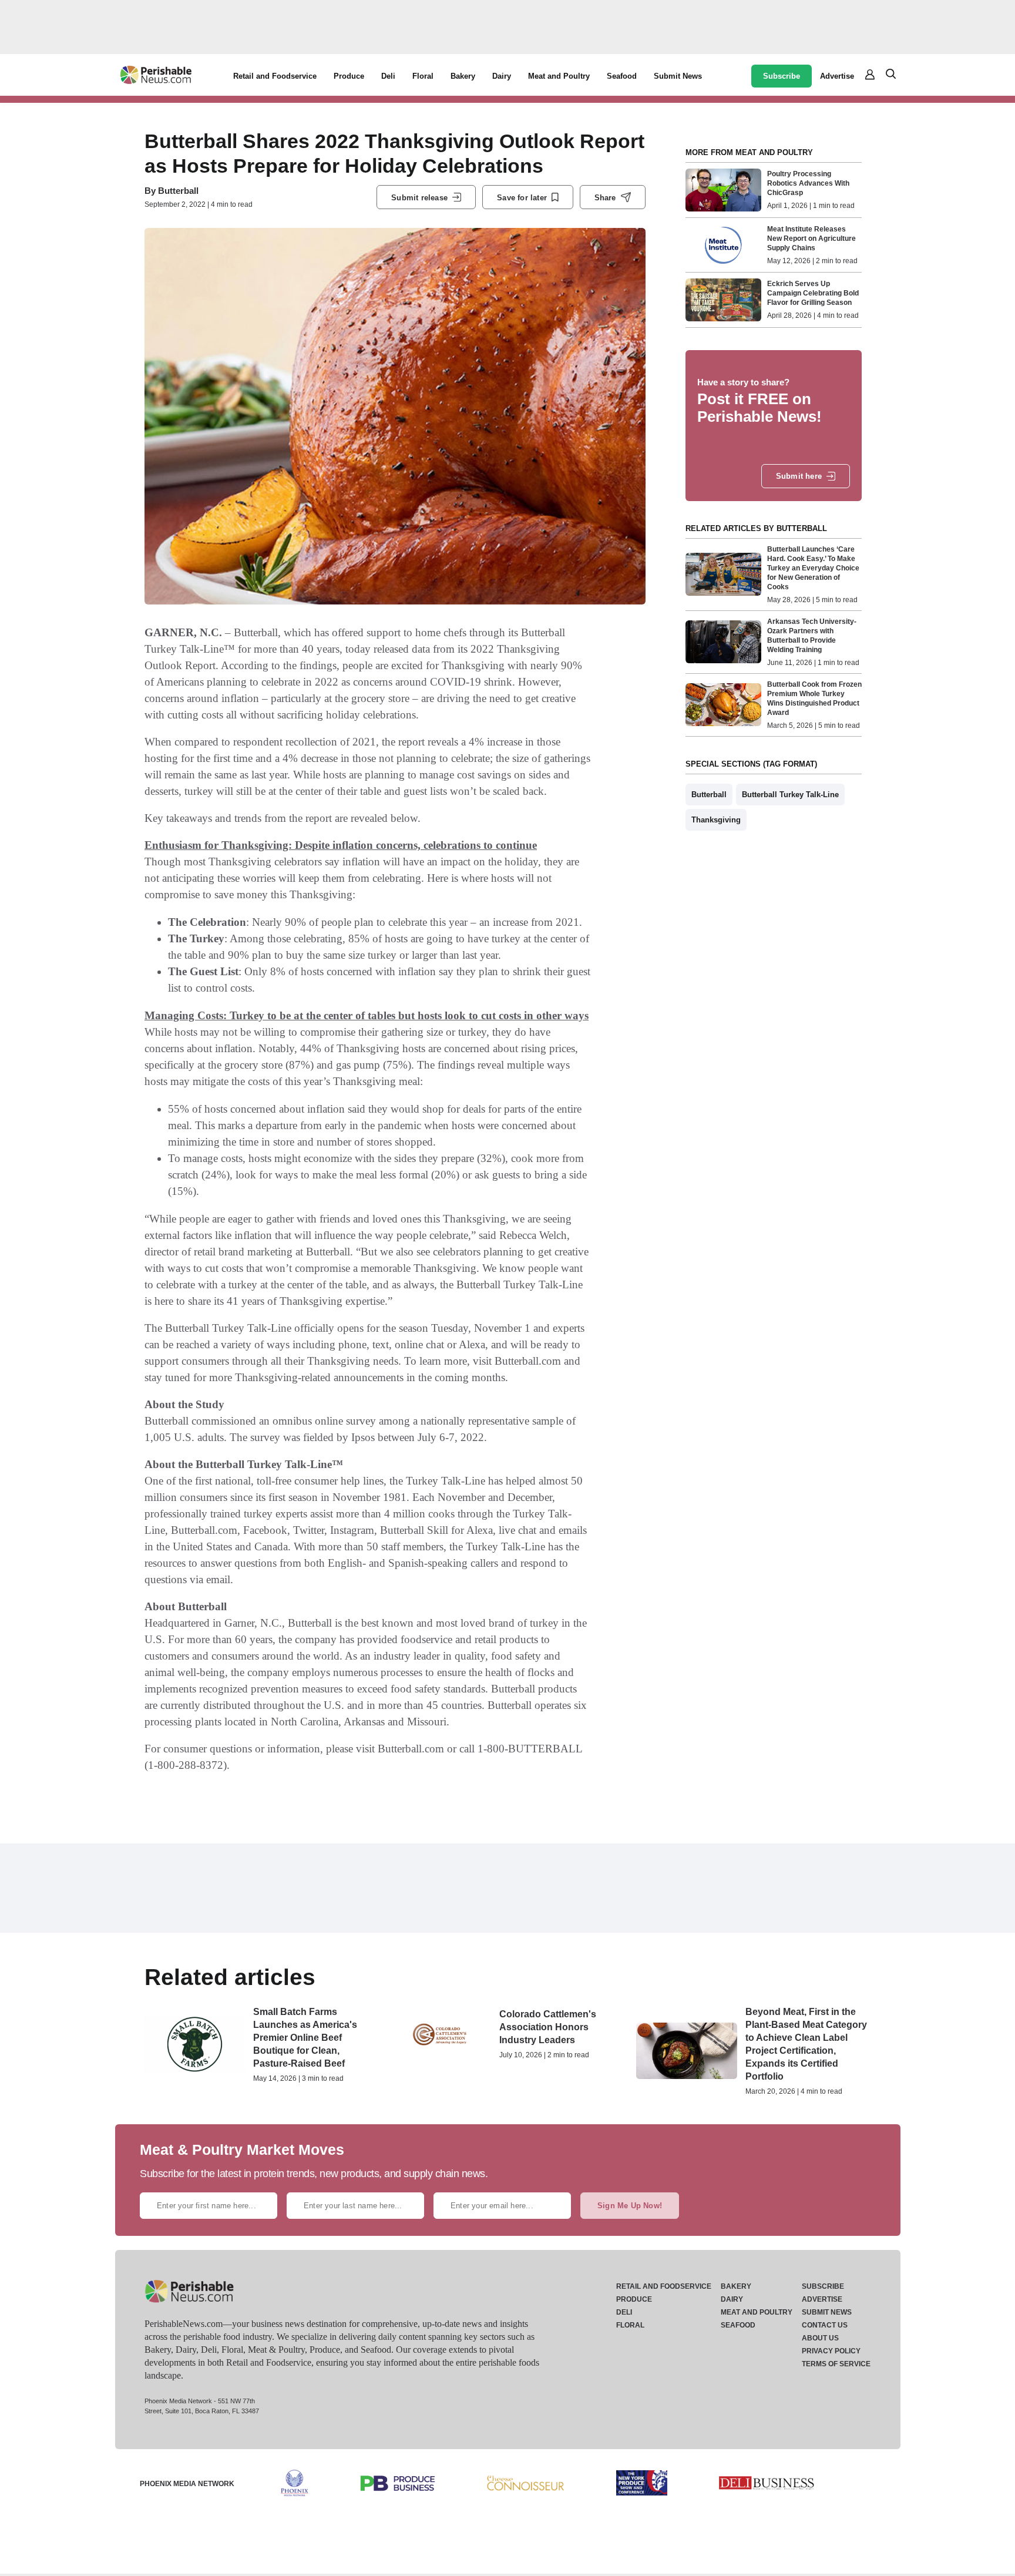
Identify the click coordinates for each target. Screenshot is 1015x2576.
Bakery (463, 76)
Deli (388, 76)
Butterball (178, 191)
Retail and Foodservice (275, 76)
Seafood (622, 76)
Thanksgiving (716, 820)
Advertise (837, 76)
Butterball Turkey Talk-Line (790, 795)
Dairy (502, 76)
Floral (423, 76)
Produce (349, 76)
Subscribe (782, 76)
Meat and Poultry (559, 76)
